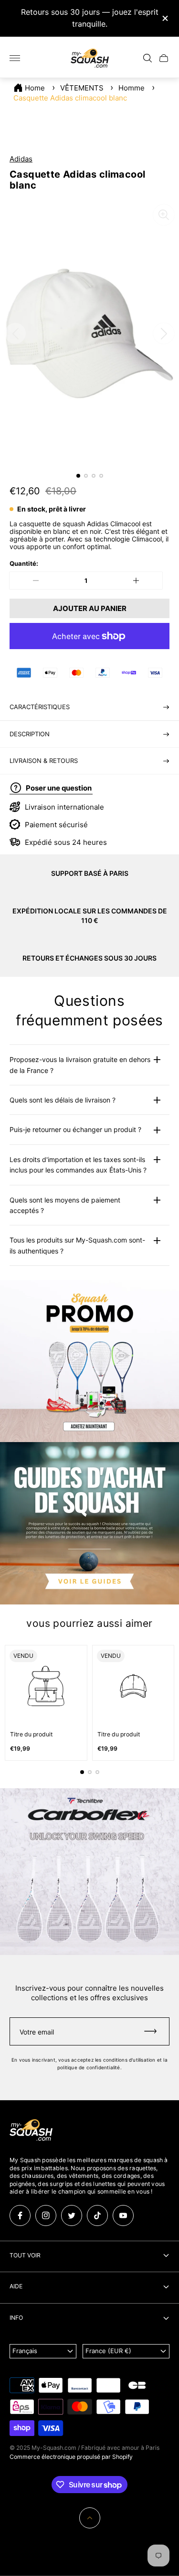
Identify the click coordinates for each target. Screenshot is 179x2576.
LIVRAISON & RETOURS (44, 761)
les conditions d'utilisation (125, 2060)
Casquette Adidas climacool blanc (70, 98)
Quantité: (24, 564)
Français (25, 2351)
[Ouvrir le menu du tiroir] (15, 58)
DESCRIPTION (30, 734)
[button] (78, 476)
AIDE (16, 2286)
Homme (132, 88)
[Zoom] (164, 215)
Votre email (37, 2032)
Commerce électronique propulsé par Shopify (71, 2457)
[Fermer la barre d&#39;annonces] (164, 18)
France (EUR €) (108, 2351)
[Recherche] (147, 58)
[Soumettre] (155, 2031)
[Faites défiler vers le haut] (90, 2518)
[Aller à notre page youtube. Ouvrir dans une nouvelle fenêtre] (123, 2215)
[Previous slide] (15, 333)
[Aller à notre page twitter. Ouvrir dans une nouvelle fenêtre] (72, 2215)
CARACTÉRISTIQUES (40, 707)
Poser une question (59, 788)
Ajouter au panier (90, 608)
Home (35, 88)
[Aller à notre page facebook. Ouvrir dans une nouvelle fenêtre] (20, 2215)
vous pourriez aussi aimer (89, 1623)
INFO (16, 2318)
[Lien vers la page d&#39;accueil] (31, 2131)
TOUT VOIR (25, 2255)
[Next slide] (164, 333)
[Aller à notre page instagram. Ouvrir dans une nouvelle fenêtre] (46, 2215)
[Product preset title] (46, 1686)
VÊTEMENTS (82, 88)
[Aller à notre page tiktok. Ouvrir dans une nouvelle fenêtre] (97, 2215)
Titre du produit (31, 1734)
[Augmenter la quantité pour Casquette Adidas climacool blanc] (136, 581)
